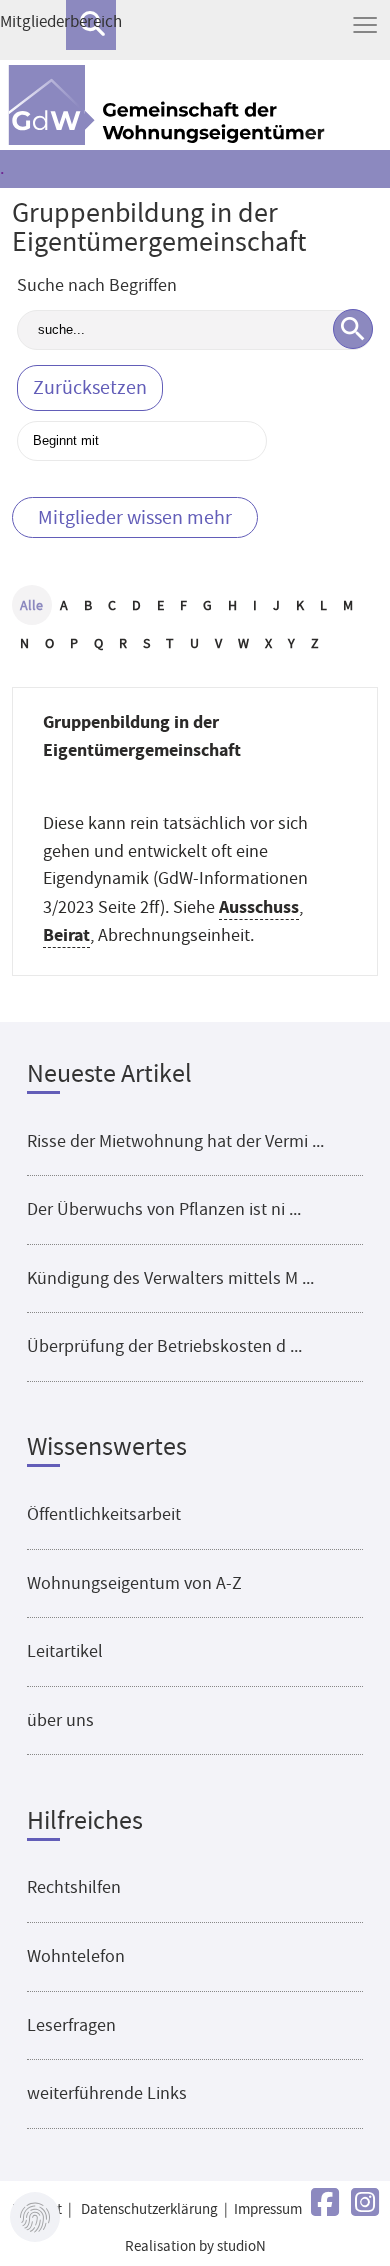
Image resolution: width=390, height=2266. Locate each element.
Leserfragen (71, 2025)
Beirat (66, 934)
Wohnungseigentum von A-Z (134, 1583)
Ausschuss (259, 906)
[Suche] (353, 329)
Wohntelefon (76, 1956)
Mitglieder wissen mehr (135, 517)
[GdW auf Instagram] (365, 2203)
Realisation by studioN (195, 2246)
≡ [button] (365, 25)
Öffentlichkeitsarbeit (104, 1514)
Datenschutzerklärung (149, 2209)
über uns (60, 1720)
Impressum (268, 2209)
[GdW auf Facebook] (325, 2203)
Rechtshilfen (74, 1887)
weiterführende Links (107, 2093)
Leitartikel (65, 1651)
